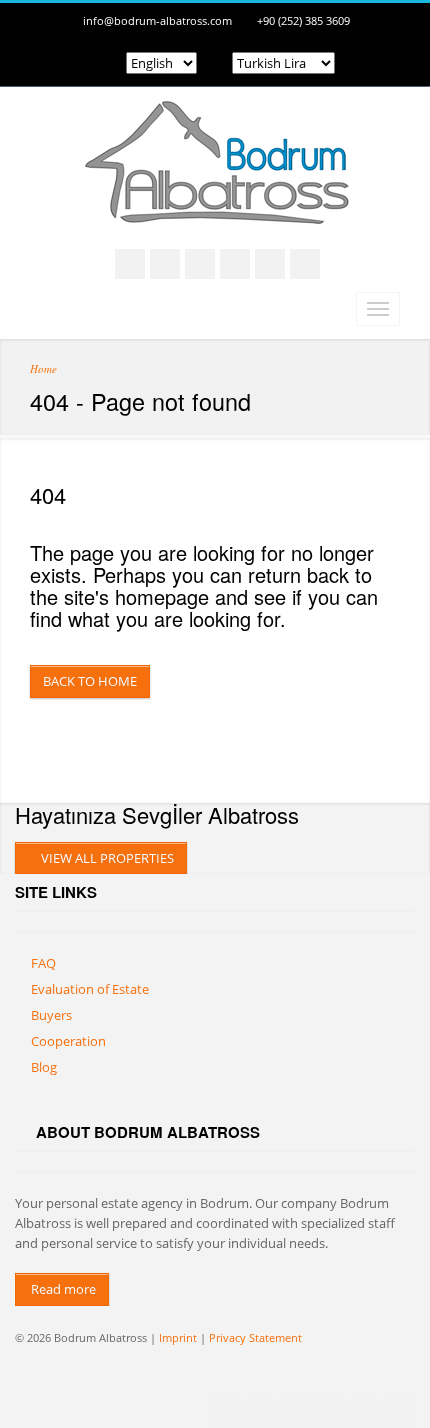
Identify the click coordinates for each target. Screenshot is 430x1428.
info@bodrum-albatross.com (157, 20)
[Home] (215, 204)
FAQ (43, 963)
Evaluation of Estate (90, 989)
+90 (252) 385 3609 (303, 20)
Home (43, 368)
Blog (44, 1067)
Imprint (178, 1337)
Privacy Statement (255, 1337)
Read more (62, 1289)
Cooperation (68, 1041)
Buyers (51, 1015)
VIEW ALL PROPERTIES (106, 858)
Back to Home (90, 681)
